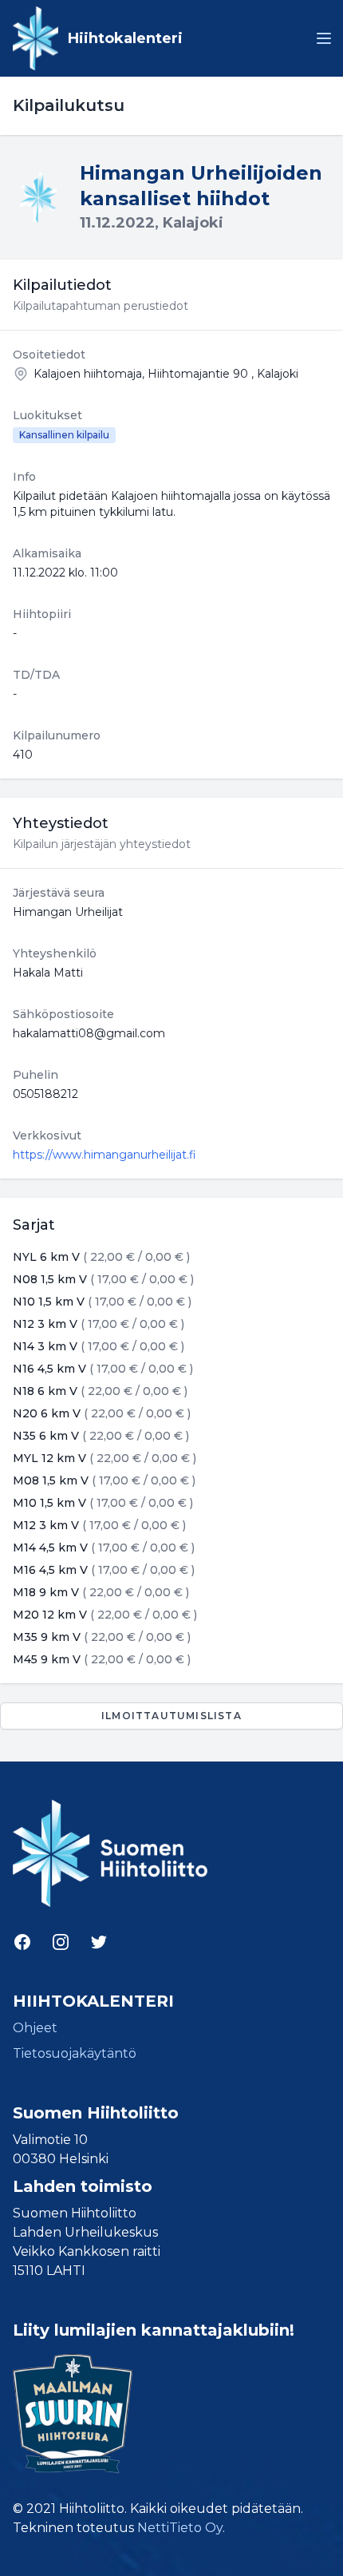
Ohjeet (35, 2028)
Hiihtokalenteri (125, 38)
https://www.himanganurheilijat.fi (104, 1155)
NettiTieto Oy (180, 2528)
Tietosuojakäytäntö (75, 2053)
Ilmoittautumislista (171, 1716)
